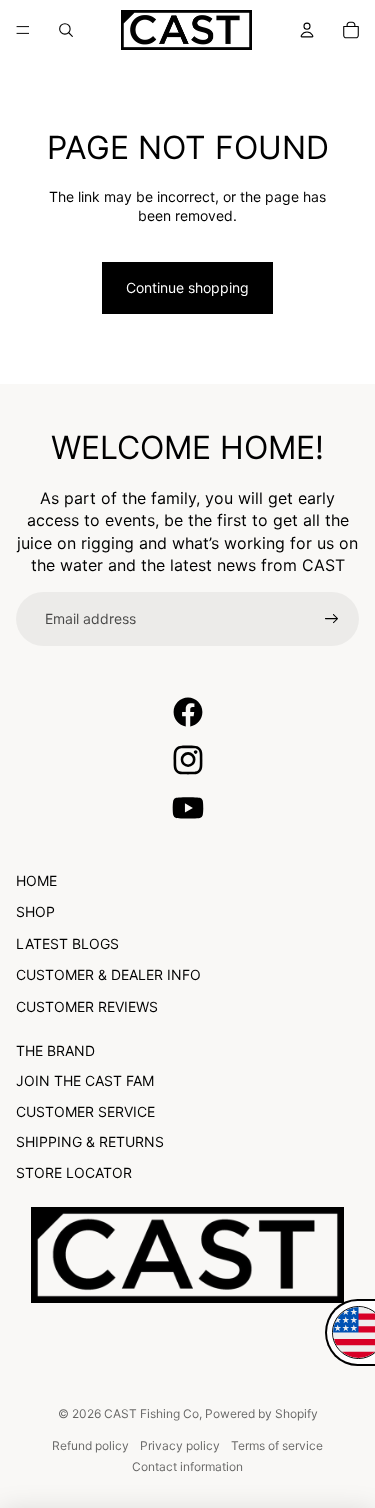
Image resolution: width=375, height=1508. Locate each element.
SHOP (35, 911)
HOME (36, 880)
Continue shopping (187, 287)
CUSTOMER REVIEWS (87, 1006)
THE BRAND (55, 1050)
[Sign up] (332, 619)
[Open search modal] (66, 30)
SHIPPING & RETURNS (90, 1141)
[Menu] (23, 30)
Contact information (187, 1466)
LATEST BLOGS (67, 943)
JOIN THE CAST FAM (85, 1080)
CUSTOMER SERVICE (85, 1111)
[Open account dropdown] (307, 30)
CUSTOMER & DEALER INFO (108, 974)
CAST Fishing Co (151, 1413)
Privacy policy (180, 1445)
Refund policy (90, 1445)
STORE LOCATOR (74, 1172)
